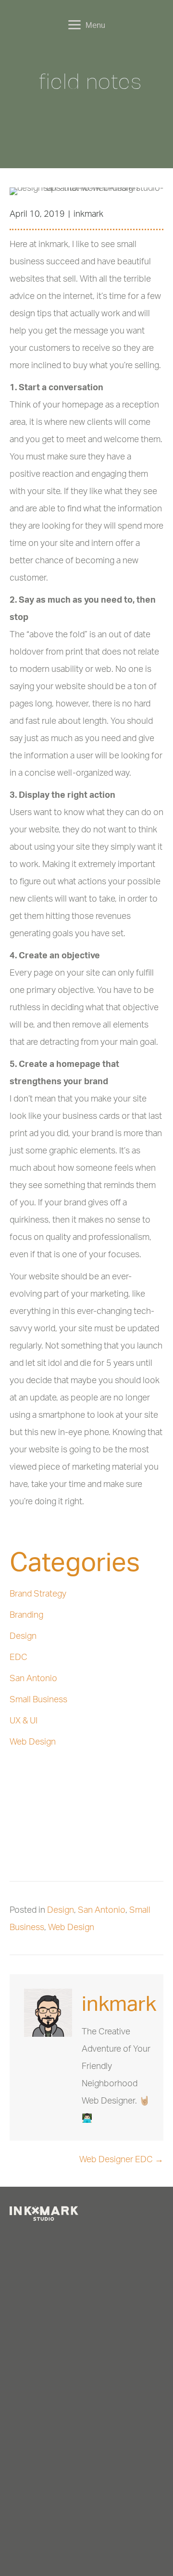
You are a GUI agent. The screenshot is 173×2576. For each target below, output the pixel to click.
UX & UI (24, 1720)
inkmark (88, 213)
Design (23, 1635)
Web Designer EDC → (121, 2159)
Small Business (38, 1699)
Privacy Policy (83, 2536)
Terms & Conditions (34, 2536)
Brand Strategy (38, 1593)
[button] (36, 2238)
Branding (26, 1614)
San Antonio (33, 1678)
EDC (19, 1657)
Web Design (33, 1741)
